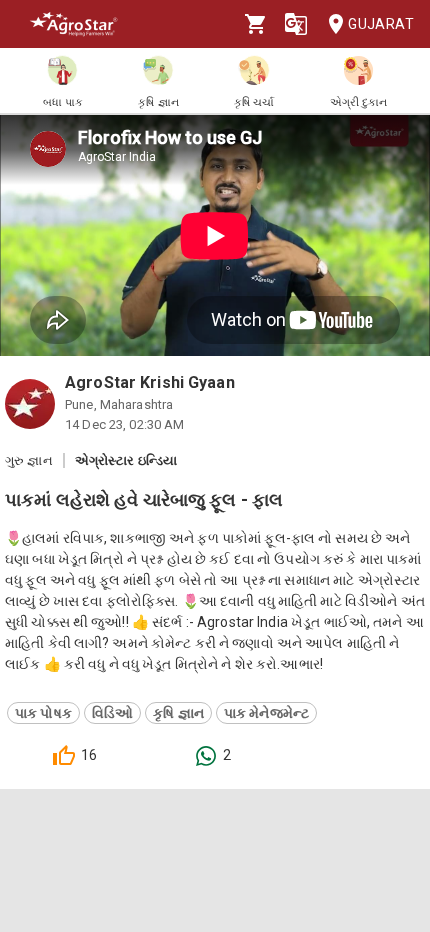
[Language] (296, 24)
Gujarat (381, 24)
